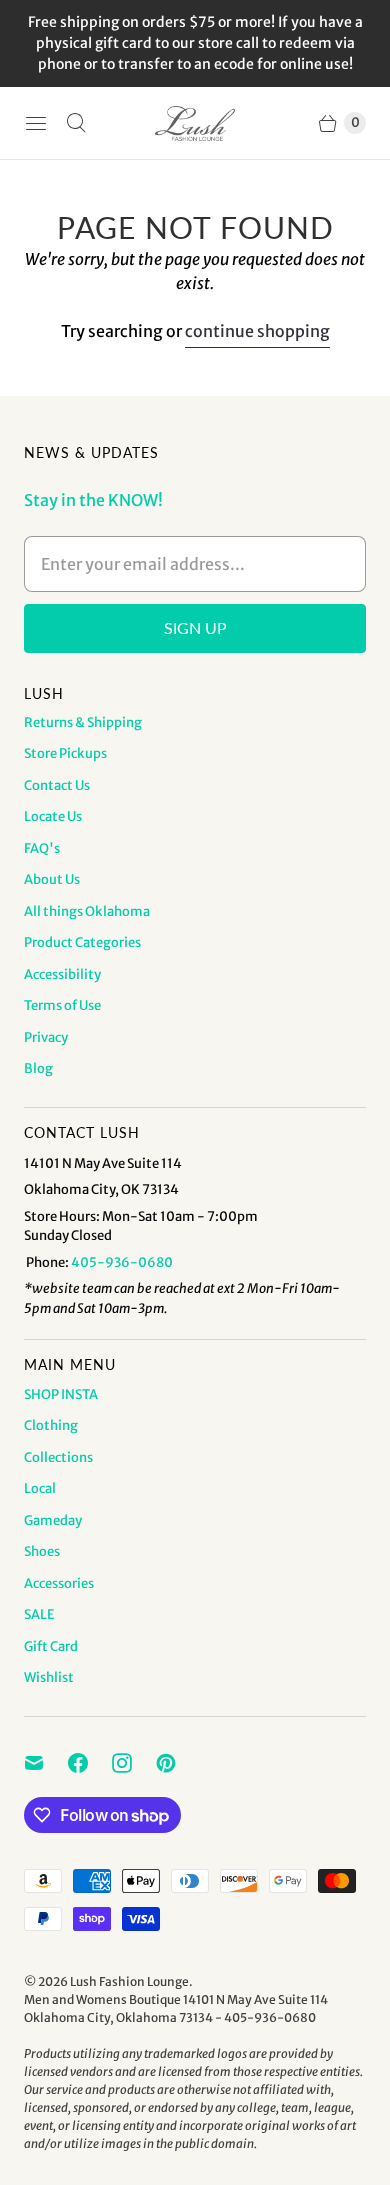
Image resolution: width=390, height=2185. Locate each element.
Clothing (51, 1425)
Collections (58, 1457)
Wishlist (49, 1677)
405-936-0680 (122, 1262)
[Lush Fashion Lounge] (195, 123)
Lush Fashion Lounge (129, 1981)
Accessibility (62, 974)
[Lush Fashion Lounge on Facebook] (90, 1763)
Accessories (59, 1583)
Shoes (42, 1551)
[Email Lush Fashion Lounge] (46, 1763)
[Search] (76, 123)
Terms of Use (62, 1005)
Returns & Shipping (83, 722)
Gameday (53, 1520)
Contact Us (57, 785)
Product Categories (82, 942)
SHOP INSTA (61, 1394)
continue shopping (257, 331)
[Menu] (36, 123)
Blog (38, 1068)
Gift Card (51, 1646)
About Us (52, 879)
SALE (39, 1614)
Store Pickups (65, 753)
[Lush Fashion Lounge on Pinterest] (178, 1763)
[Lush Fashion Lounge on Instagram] (134, 1763)
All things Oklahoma (87, 911)
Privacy (46, 1037)
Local (40, 1488)
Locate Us (53, 816)
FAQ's (42, 848)
